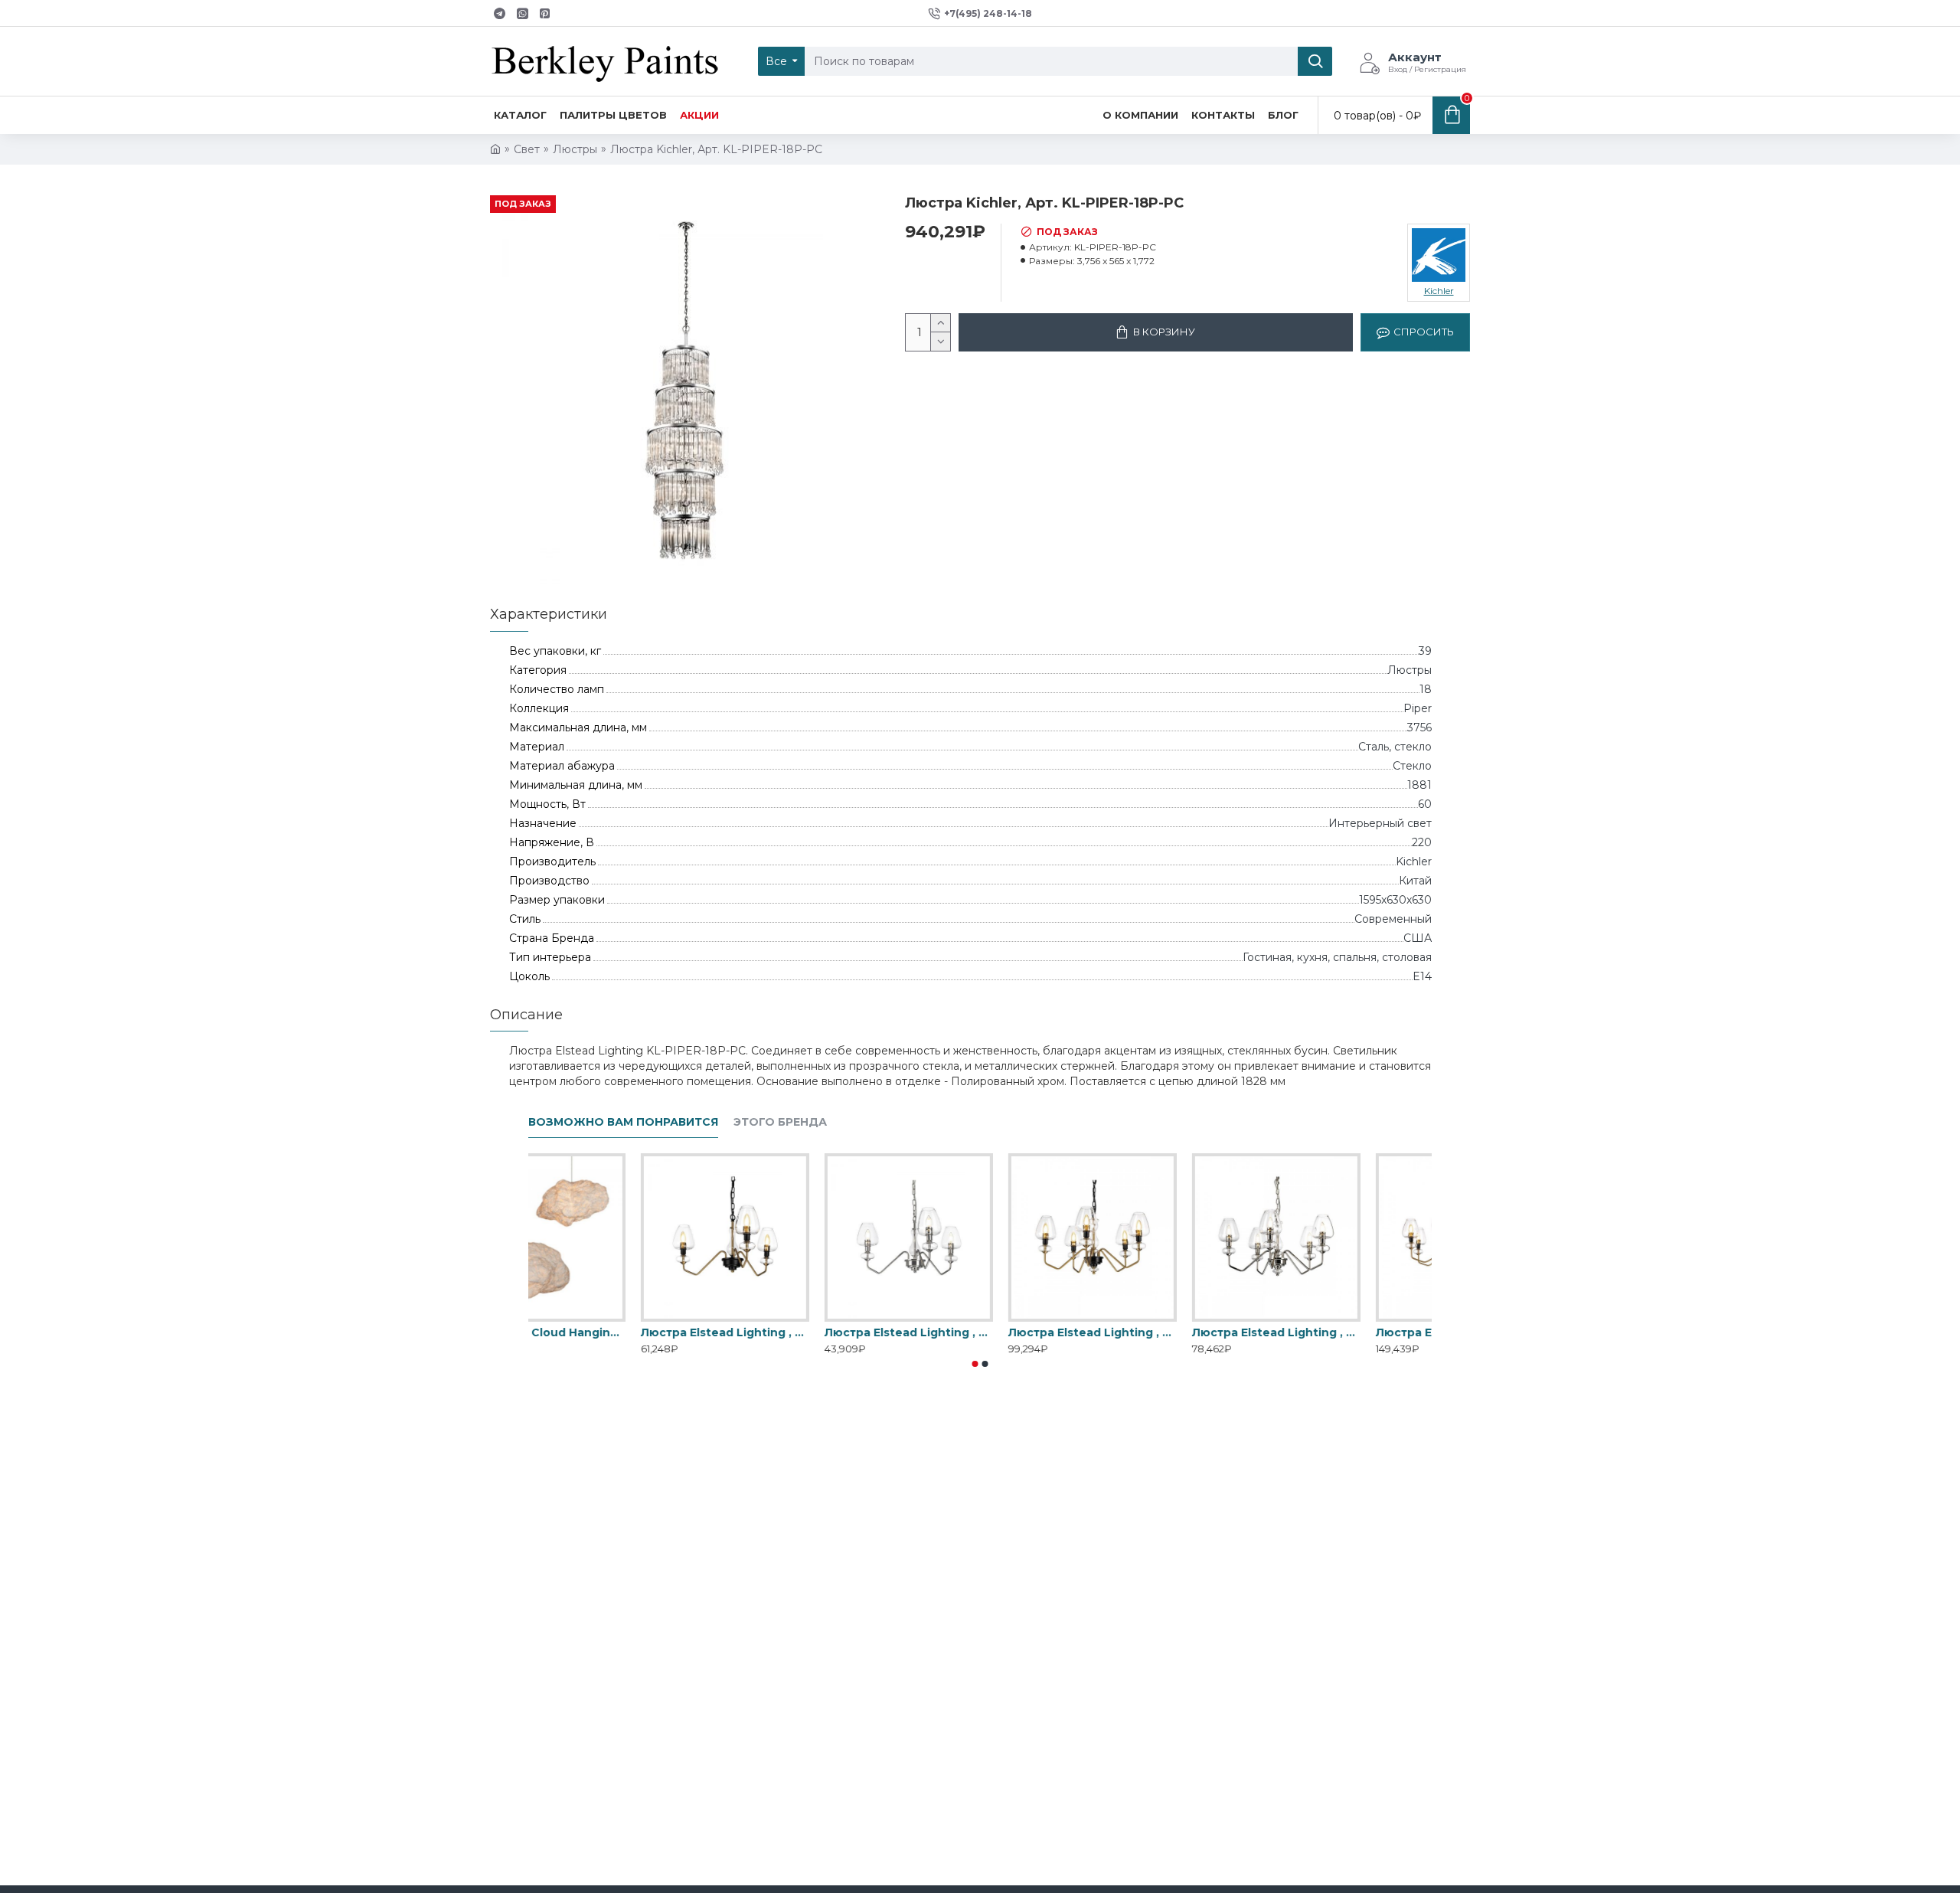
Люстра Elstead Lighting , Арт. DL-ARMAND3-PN (980, 1332)
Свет (527, 149)
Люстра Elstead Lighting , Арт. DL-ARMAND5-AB (1164, 1332)
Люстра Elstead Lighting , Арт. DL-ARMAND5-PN (1347, 1332)
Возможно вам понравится (623, 1122)
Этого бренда (780, 1122)
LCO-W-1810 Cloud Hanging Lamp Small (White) (612, 1332)
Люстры (575, 149)
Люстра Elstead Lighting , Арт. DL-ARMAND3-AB (796, 1332)
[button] (975, 1364)
